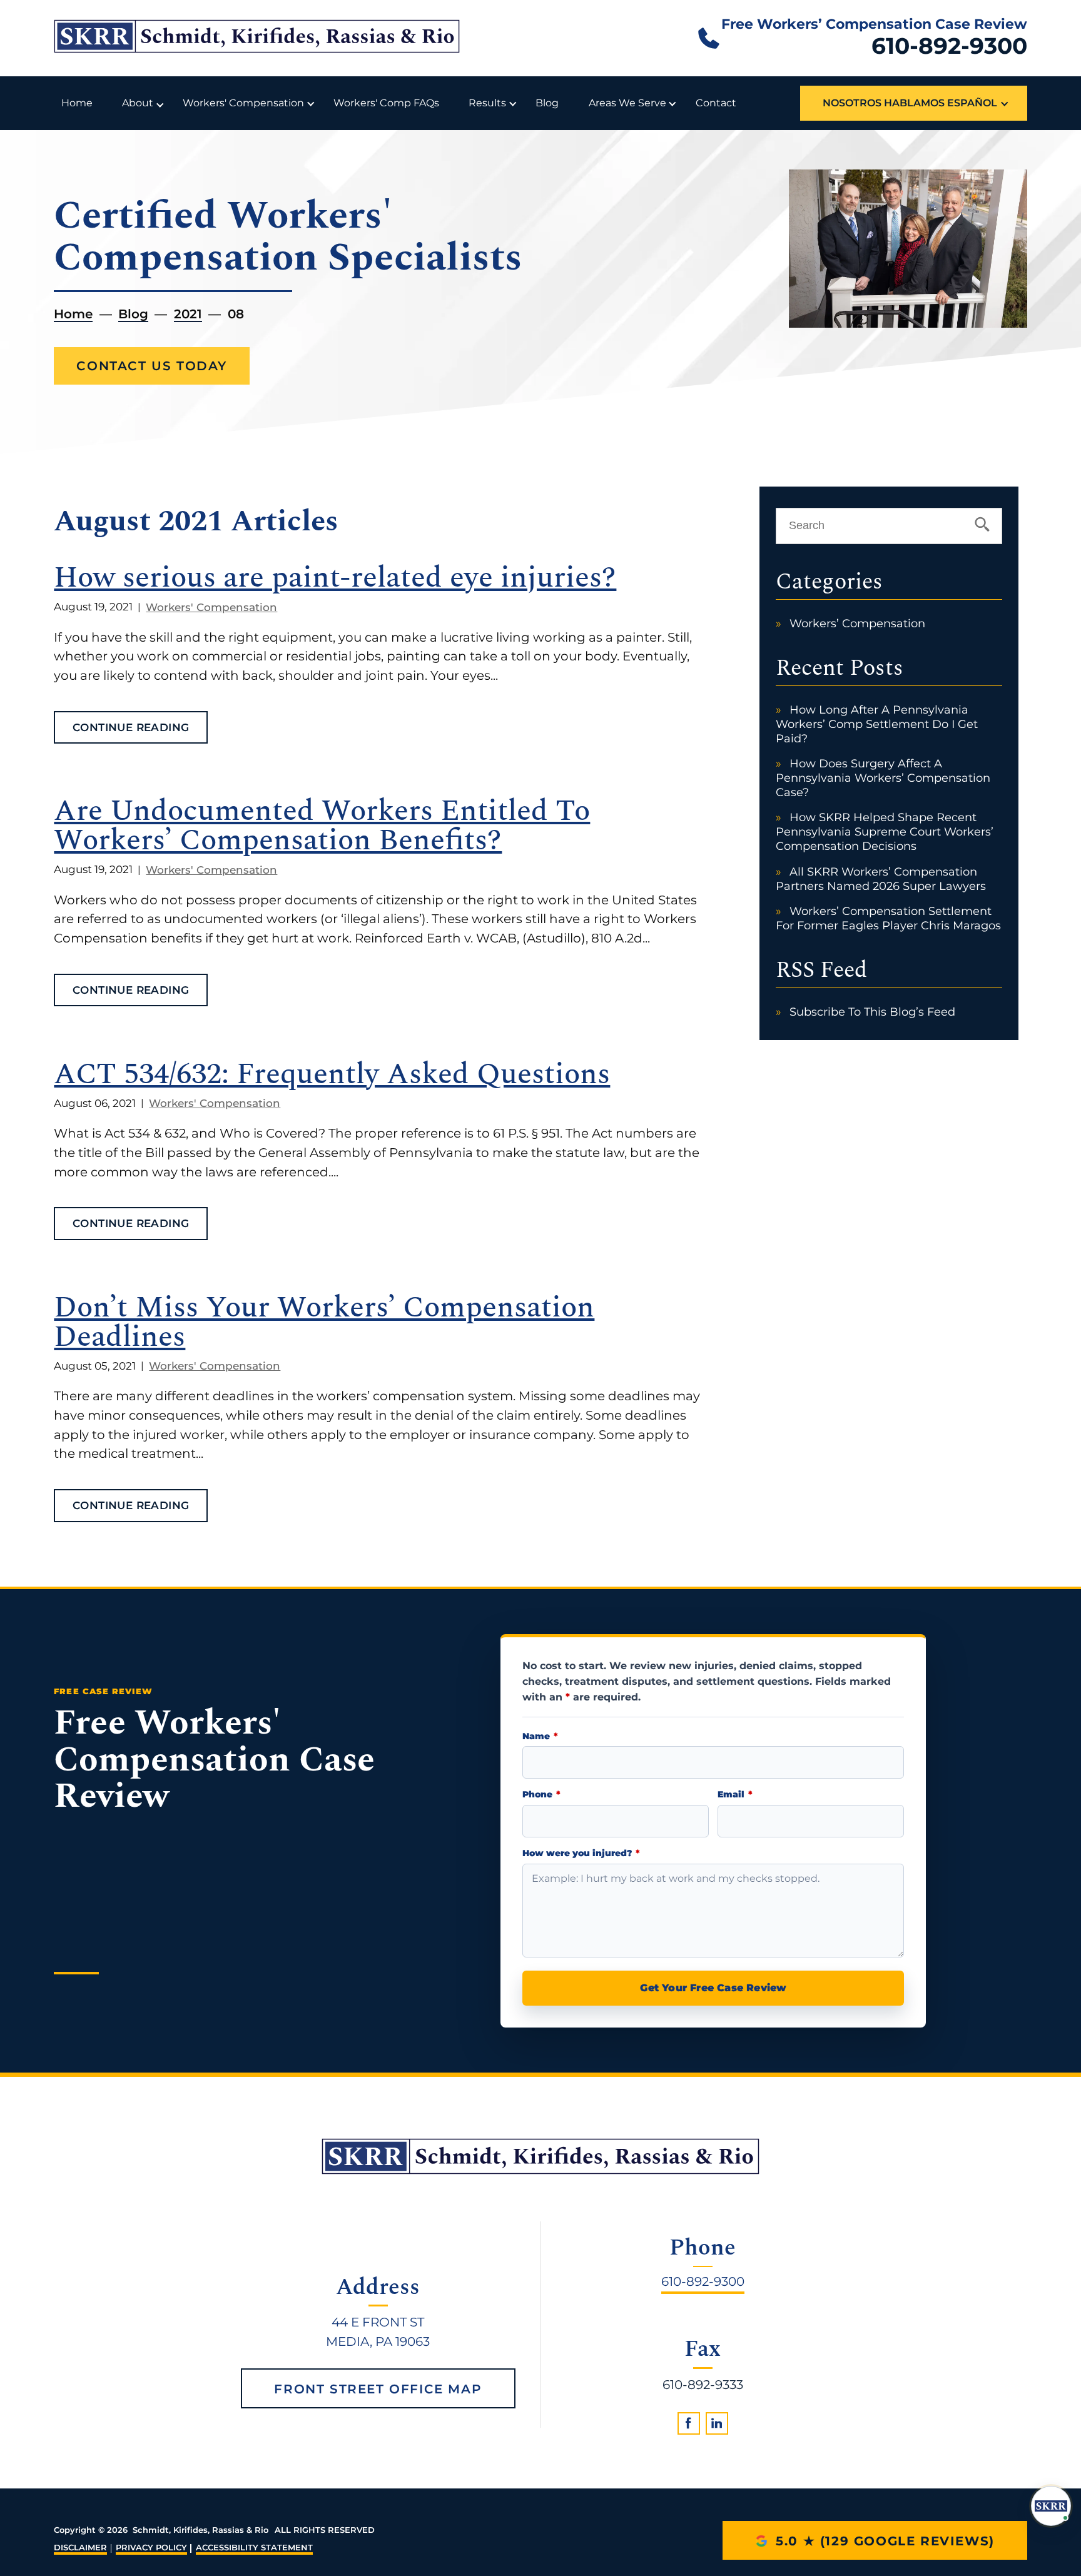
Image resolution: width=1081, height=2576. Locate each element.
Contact (716, 103)
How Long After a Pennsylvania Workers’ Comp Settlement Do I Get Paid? (877, 724)
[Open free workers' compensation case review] (1051, 2506)
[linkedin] (717, 2423)
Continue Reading (131, 727)
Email (735, 1795)
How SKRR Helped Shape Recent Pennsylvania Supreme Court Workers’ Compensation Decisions (885, 831)
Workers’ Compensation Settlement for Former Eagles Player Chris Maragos (888, 918)
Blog (547, 103)
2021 (188, 314)
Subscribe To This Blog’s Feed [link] (872, 1012)
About (138, 103)
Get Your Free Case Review (713, 1988)
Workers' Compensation (211, 607)
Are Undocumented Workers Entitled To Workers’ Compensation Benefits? (322, 826)
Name (540, 1736)
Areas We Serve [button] (627, 103)
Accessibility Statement (254, 2548)
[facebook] (689, 2423)
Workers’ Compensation (857, 623)
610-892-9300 (949, 46)
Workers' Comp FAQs (386, 103)
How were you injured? (581, 1853)
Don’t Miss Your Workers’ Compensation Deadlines (324, 1323)
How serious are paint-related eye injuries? (335, 578)
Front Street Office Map (378, 2389)
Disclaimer (80, 2548)
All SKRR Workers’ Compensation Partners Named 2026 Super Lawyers (881, 879)
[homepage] (540, 2156)
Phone (541, 1795)
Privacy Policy (151, 2548)
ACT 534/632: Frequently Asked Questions (332, 1075)
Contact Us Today (152, 366)
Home (77, 103)
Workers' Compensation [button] (243, 103)
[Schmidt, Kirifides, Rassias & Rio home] (257, 38)
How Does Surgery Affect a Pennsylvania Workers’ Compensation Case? (883, 778)
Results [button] (487, 103)
